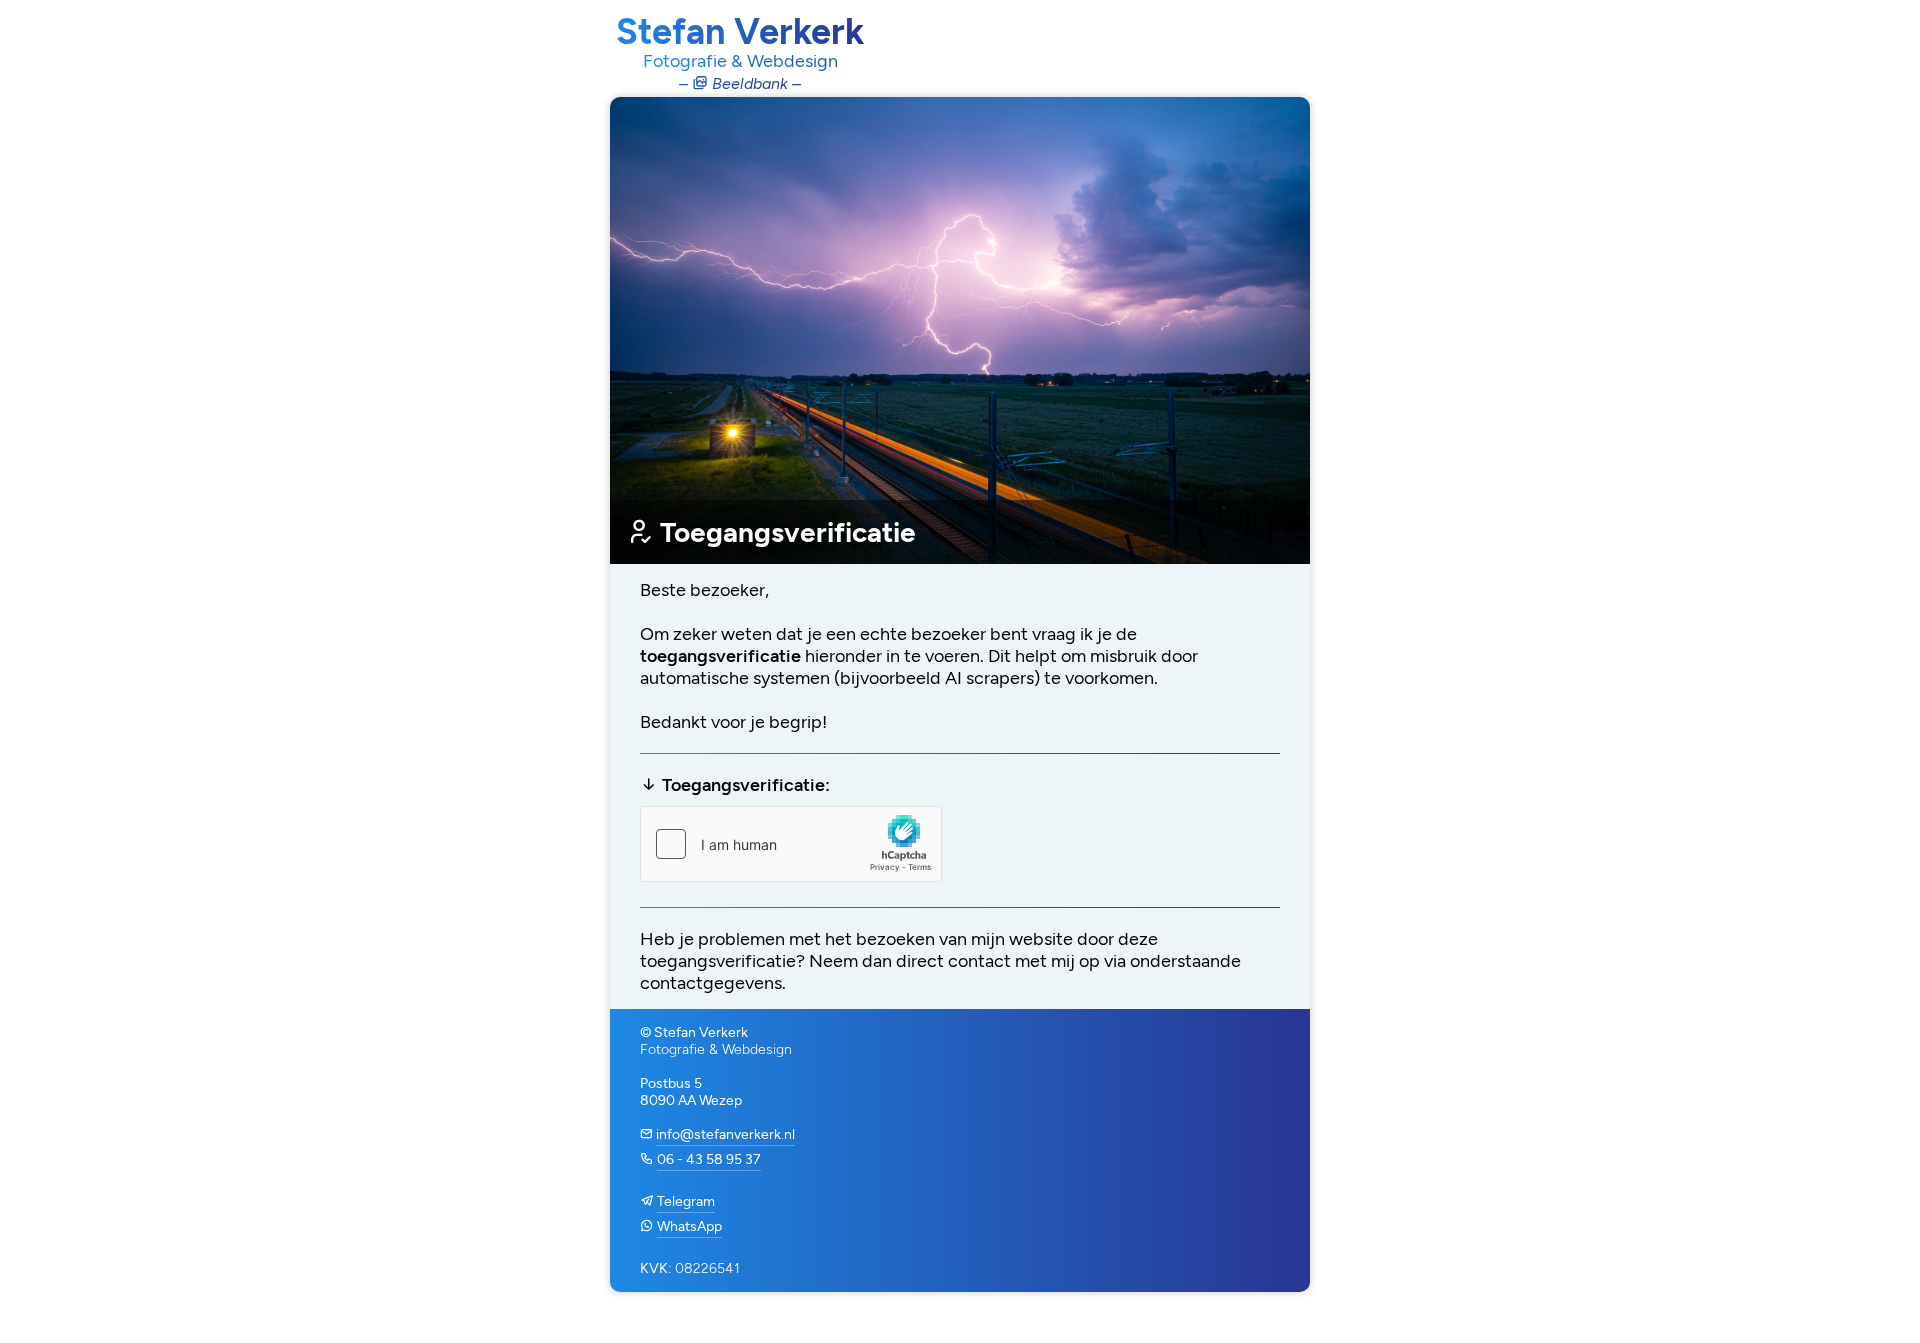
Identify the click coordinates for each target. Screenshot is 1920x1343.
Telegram (686, 1201)
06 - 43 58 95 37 (709, 1159)
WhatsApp (689, 1226)
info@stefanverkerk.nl (725, 1134)
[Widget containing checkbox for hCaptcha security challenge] (791, 844)
